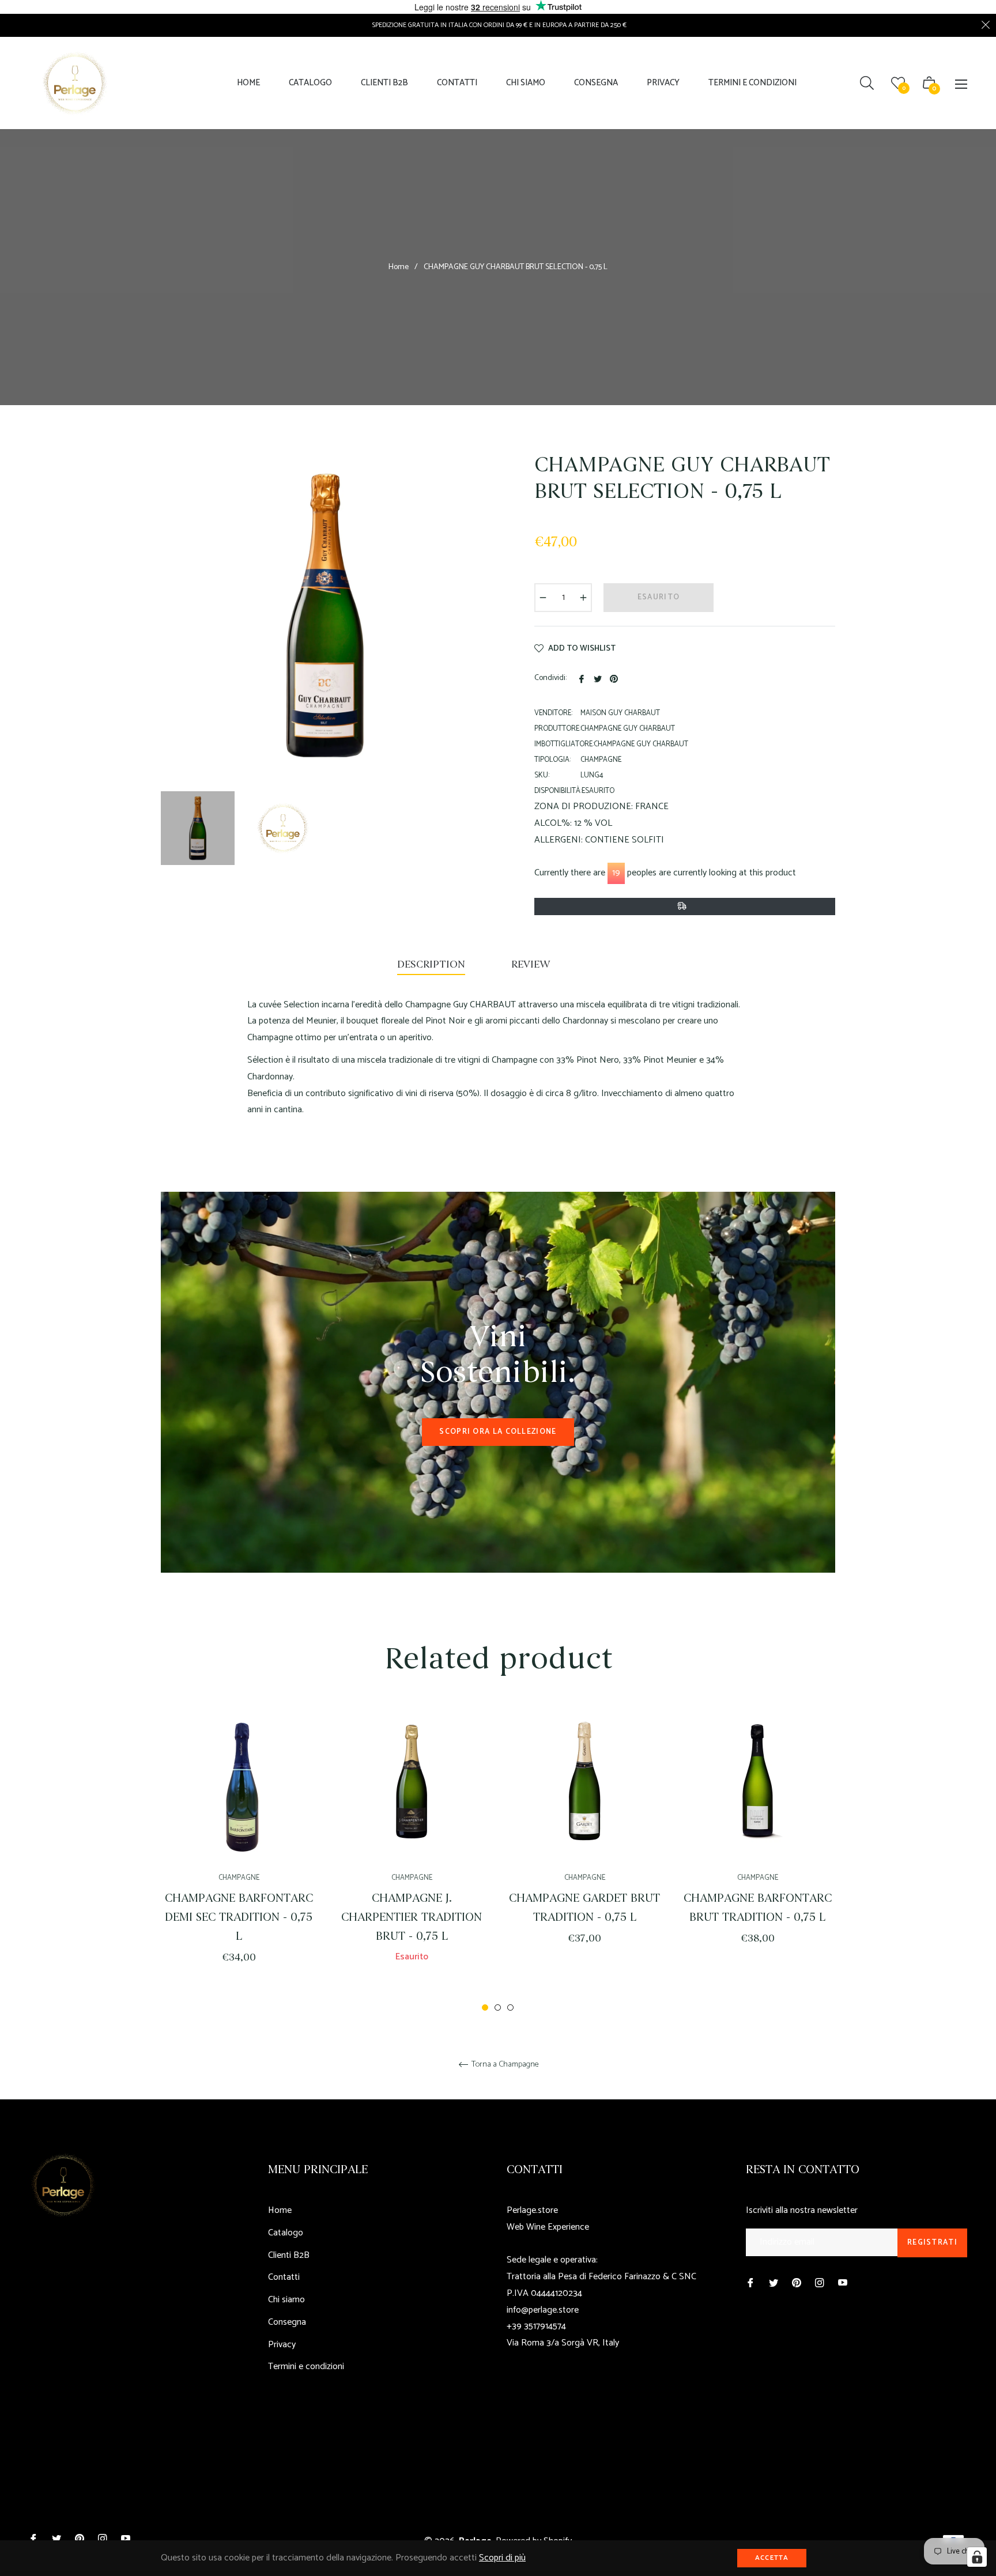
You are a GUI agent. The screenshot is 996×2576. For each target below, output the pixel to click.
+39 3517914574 (536, 2326)
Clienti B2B (289, 2255)
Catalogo (286, 2233)
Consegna (287, 2322)
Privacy (282, 2345)
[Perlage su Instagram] (820, 2283)
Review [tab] (532, 964)
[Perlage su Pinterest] (797, 2283)
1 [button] (485, 2007)
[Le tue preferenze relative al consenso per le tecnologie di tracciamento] (977, 2557)
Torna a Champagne (504, 2065)
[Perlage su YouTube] (843, 2283)
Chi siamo (286, 2300)
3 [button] (510, 2007)
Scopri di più (502, 2558)
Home (399, 267)
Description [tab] (431, 964)
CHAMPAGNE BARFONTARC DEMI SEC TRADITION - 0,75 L (239, 1917)
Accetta (772, 2558)
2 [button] (498, 2007)
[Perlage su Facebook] (750, 2283)
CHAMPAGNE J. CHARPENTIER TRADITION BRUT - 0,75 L (412, 1917)
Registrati (932, 2243)
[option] (239, 1850)
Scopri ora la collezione (498, 1432)
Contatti (284, 2277)
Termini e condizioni (306, 2367)
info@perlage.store (543, 2310)
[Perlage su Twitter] (774, 2283)
